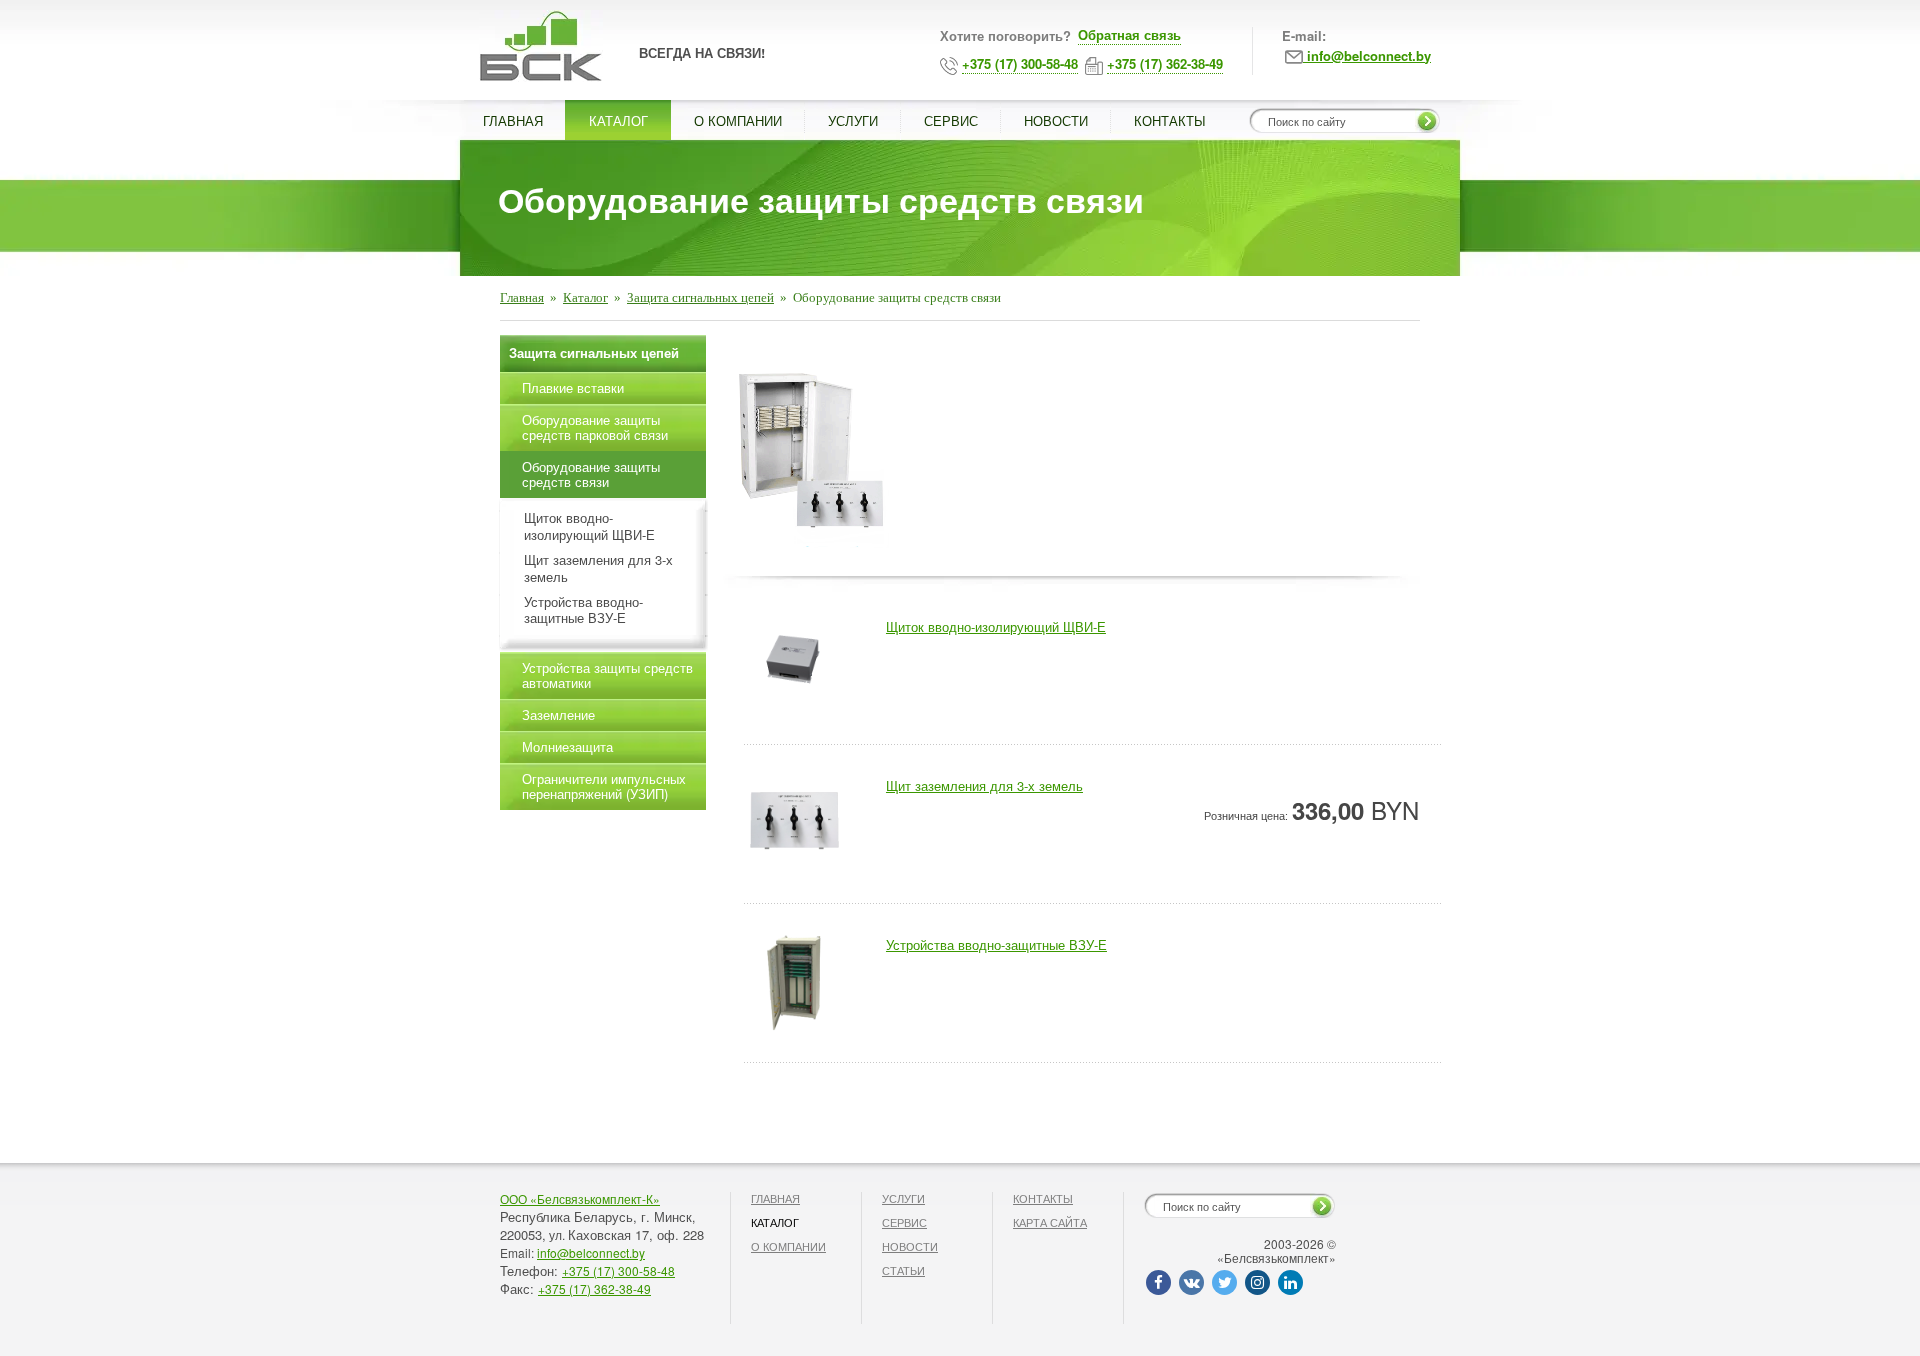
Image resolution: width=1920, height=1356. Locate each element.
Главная (522, 297)
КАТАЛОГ (618, 120)
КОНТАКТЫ (1170, 120)
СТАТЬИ (903, 1270)
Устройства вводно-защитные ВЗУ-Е (583, 611)
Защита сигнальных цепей (700, 297)
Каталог (585, 297)
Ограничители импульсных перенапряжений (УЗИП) (604, 786)
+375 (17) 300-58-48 (618, 1270)
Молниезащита (567, 746)
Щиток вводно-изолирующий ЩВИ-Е (589, 527)
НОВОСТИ (1056, 120)
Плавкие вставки (573, 387)
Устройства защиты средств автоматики (607, 675)
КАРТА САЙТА (1050, 1222)
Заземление (558, 714)
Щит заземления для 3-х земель (598, 569)
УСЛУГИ (853, 120)
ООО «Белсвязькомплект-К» (580, 1198)
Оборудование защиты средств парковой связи (595, 427)
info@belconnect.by (591, 1252)
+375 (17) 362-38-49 (594, 1288)
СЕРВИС (951, 120)
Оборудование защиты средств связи (591, 474)
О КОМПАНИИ (738, 120)
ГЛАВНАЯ (513, 120)
